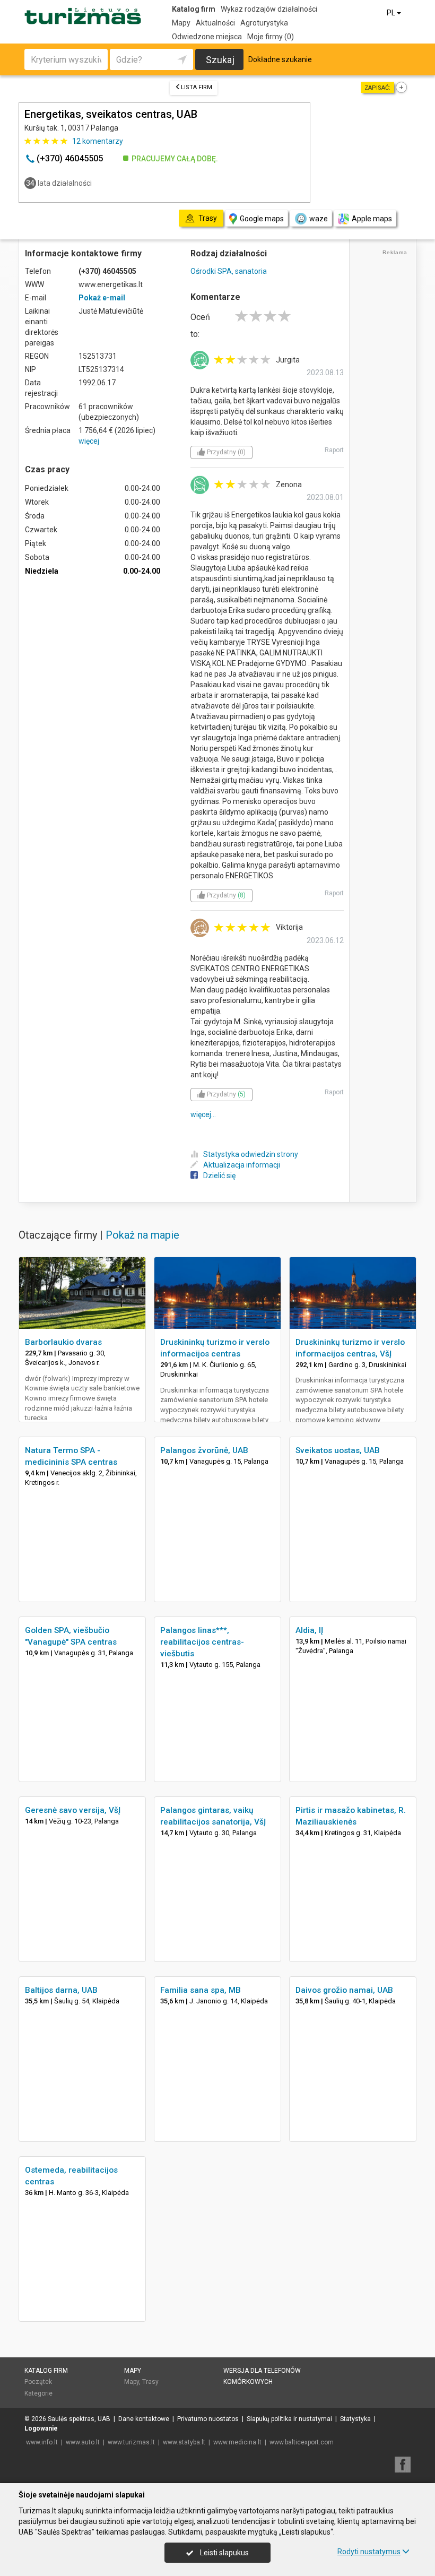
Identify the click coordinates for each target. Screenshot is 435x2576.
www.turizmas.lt (131, 2442)
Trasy (150, 2382)
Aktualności (215, 23)
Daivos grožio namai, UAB (344, 1990)
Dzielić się (219, 1175)
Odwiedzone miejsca (207, 37)
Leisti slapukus (224, 2553)
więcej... (203, 1114)
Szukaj (220, 60)
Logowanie (41, 2428)
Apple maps (372, 219)
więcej (89, 441)
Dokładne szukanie (280, 59)
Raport (334, 450)
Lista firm (197, 87)
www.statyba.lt (184, 2442)
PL (392, 13)
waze (319, 219)
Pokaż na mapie (142, 1235)
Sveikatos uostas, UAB (338, 1450)
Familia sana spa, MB (201, 1990)
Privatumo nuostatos (208, 2419)
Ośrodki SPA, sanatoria (229, 271)
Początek (38, 2382)
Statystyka (355, 2419)
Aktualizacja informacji (242, 1165)
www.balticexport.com (302, 2442)
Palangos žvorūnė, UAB (204, 1450)
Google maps (262, 219)
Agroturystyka (264, 23)
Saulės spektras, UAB (79, 2419)
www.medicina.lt (237, 2442)
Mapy (181, 23)
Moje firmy (271, 37)
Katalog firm (194, 9)
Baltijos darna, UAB (61, 1990)
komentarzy (98, 141)
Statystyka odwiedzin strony (251, 1154)
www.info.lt (42, 2442)
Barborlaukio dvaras (63, 1342)
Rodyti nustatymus (369, 2552)
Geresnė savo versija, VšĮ (73, 1810)
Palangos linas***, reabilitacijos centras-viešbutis (202, 1642)
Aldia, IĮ (309, 1630)
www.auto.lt (83, 2442)
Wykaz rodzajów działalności (269, 9)
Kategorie (38, 2393)
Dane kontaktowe (144, 2419)
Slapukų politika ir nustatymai (289, 2419)
